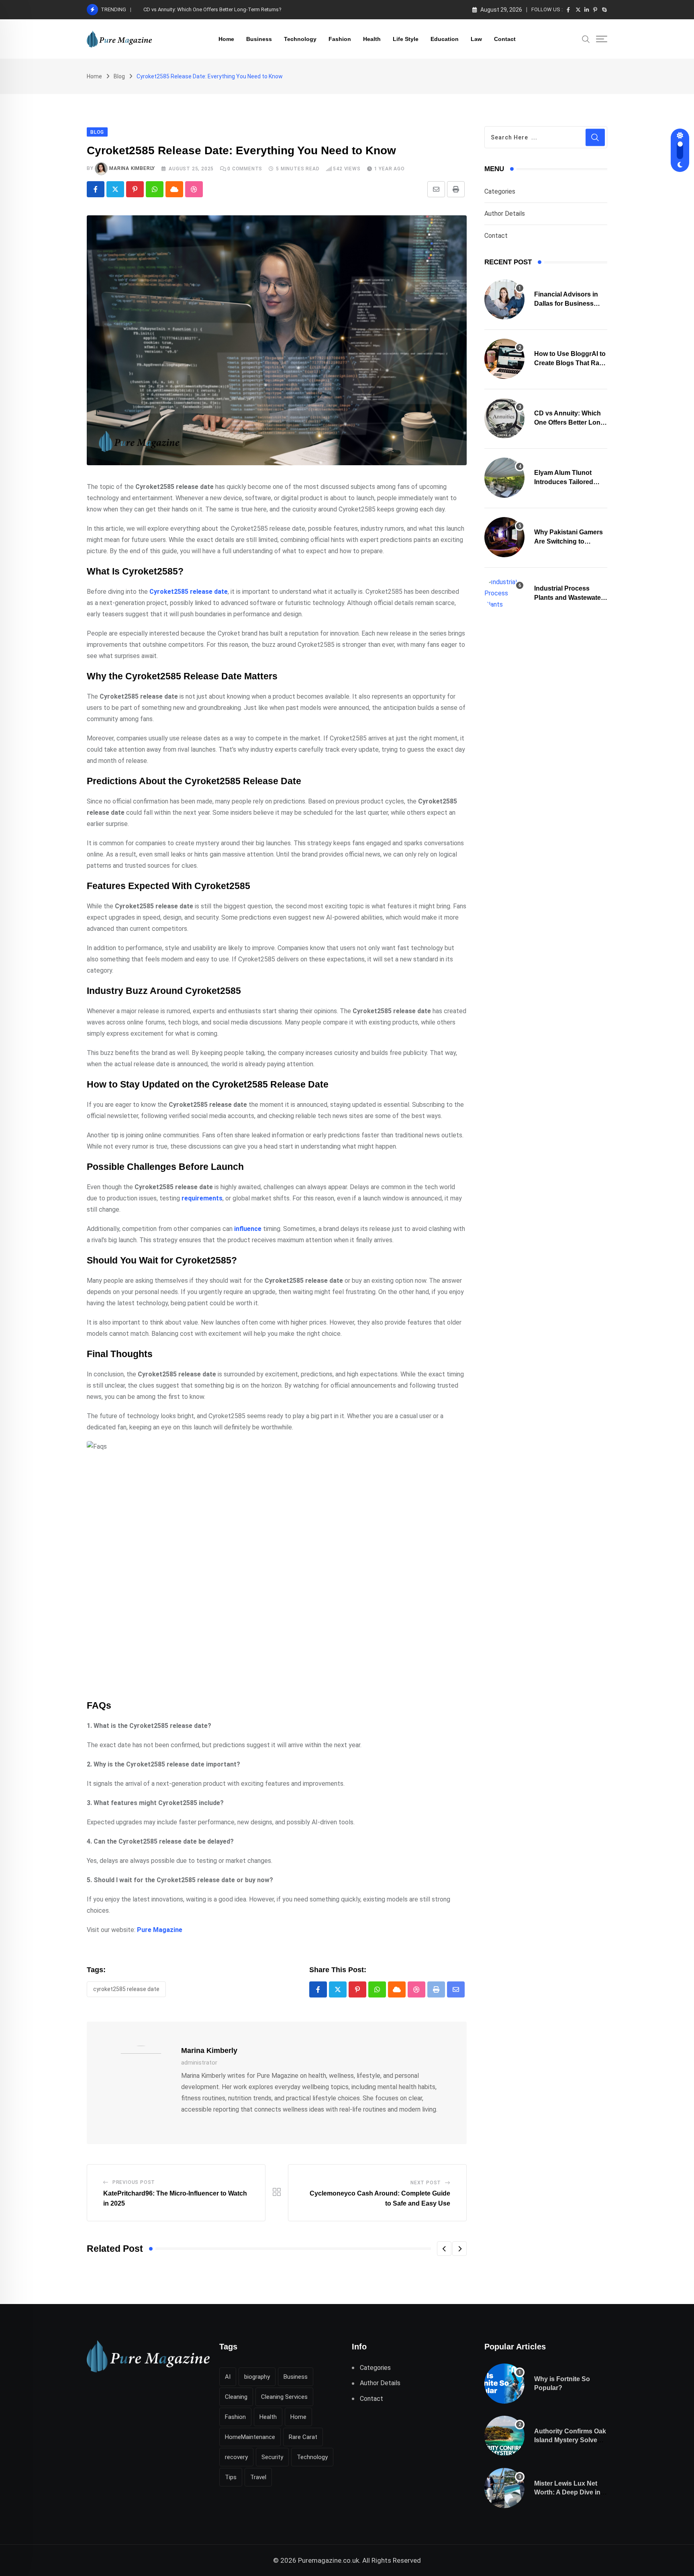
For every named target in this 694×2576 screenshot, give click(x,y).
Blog (119, 76)
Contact (505, 39)
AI (228, 2377)
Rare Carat (303, 2437)
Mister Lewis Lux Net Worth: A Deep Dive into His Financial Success (570, 2492)
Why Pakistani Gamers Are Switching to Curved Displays (568, 541)
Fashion (340, 39)
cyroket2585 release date (126, 1989)
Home (226, 39)
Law (476, 39)
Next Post (426, 2183)
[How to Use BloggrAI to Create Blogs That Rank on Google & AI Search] (504, 359)
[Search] (586, 39)
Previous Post (134, 2182)
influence (248, 1229)
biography (257, 2377)
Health (372, 39)
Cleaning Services (284, 2397)
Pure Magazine (160, 1930)
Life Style (406, 39)
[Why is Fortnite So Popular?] (504, 2384)
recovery (236, 2457)
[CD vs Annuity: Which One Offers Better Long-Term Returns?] (504, 418)
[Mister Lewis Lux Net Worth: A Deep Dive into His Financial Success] (504, 2488)
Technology (300, 39)
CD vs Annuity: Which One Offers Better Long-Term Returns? (212, 9)
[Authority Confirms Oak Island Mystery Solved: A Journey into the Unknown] (504, 2436)
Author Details (505, 214)
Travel (258, 2477)
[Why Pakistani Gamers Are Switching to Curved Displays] (504, 537)
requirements (202, 1198)
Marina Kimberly (132, 168)
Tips (231, 2477)
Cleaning (236, 2397)
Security (272, 2457)
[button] (444, 2249)
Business (259, 39)
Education (445, 39)
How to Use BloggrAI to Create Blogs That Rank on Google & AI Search (571, 363)
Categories (500, 191)
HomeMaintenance (250, 2437)
